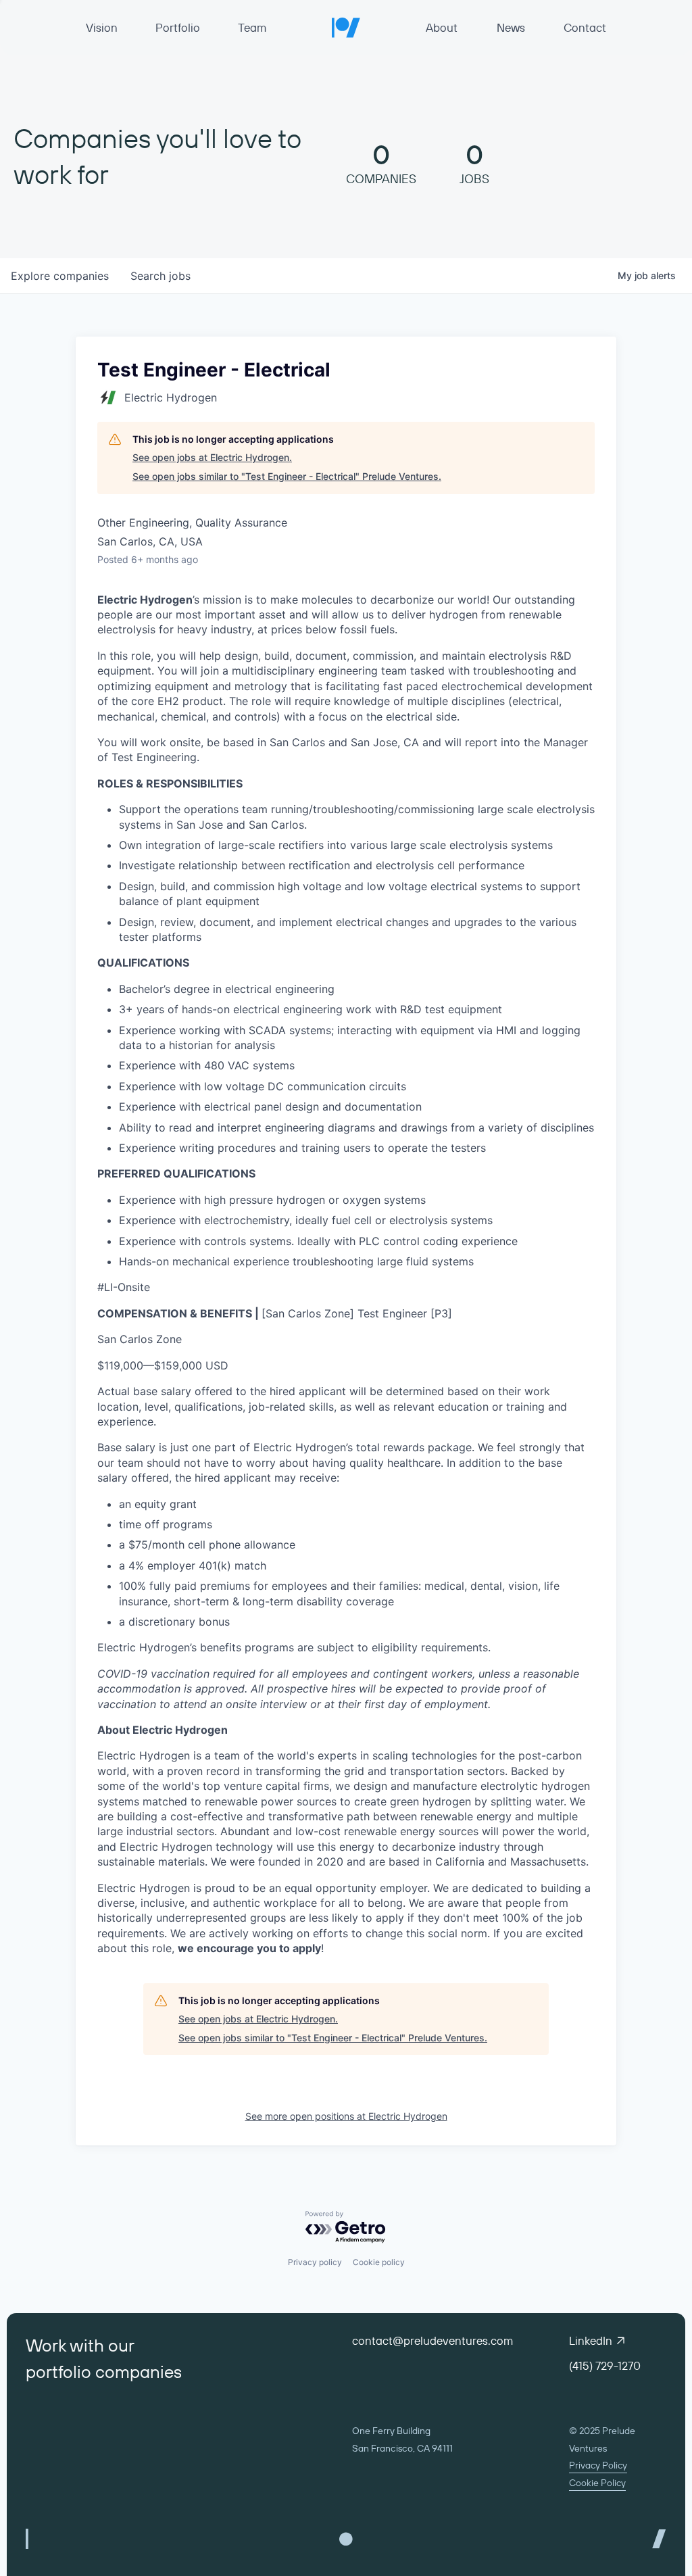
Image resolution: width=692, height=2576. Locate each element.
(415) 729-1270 (605, 2365)
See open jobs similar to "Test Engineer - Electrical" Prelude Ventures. (287, 476)
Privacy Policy (598, 2465)
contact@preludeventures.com (432, 2340)
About (442, 27)
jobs (160, 276)
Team (252, 27)
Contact (585, 27)
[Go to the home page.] (346, 27)
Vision (102, 27)
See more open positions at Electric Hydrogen (346, 2116)
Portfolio (178, 27)
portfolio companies (104, 2372)
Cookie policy (379, 2262)
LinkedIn (591, 2340)
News (511, 27)
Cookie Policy (597, 2483)
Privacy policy (315, 2262)
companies (60, 276)
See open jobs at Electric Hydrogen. (212, 457)
